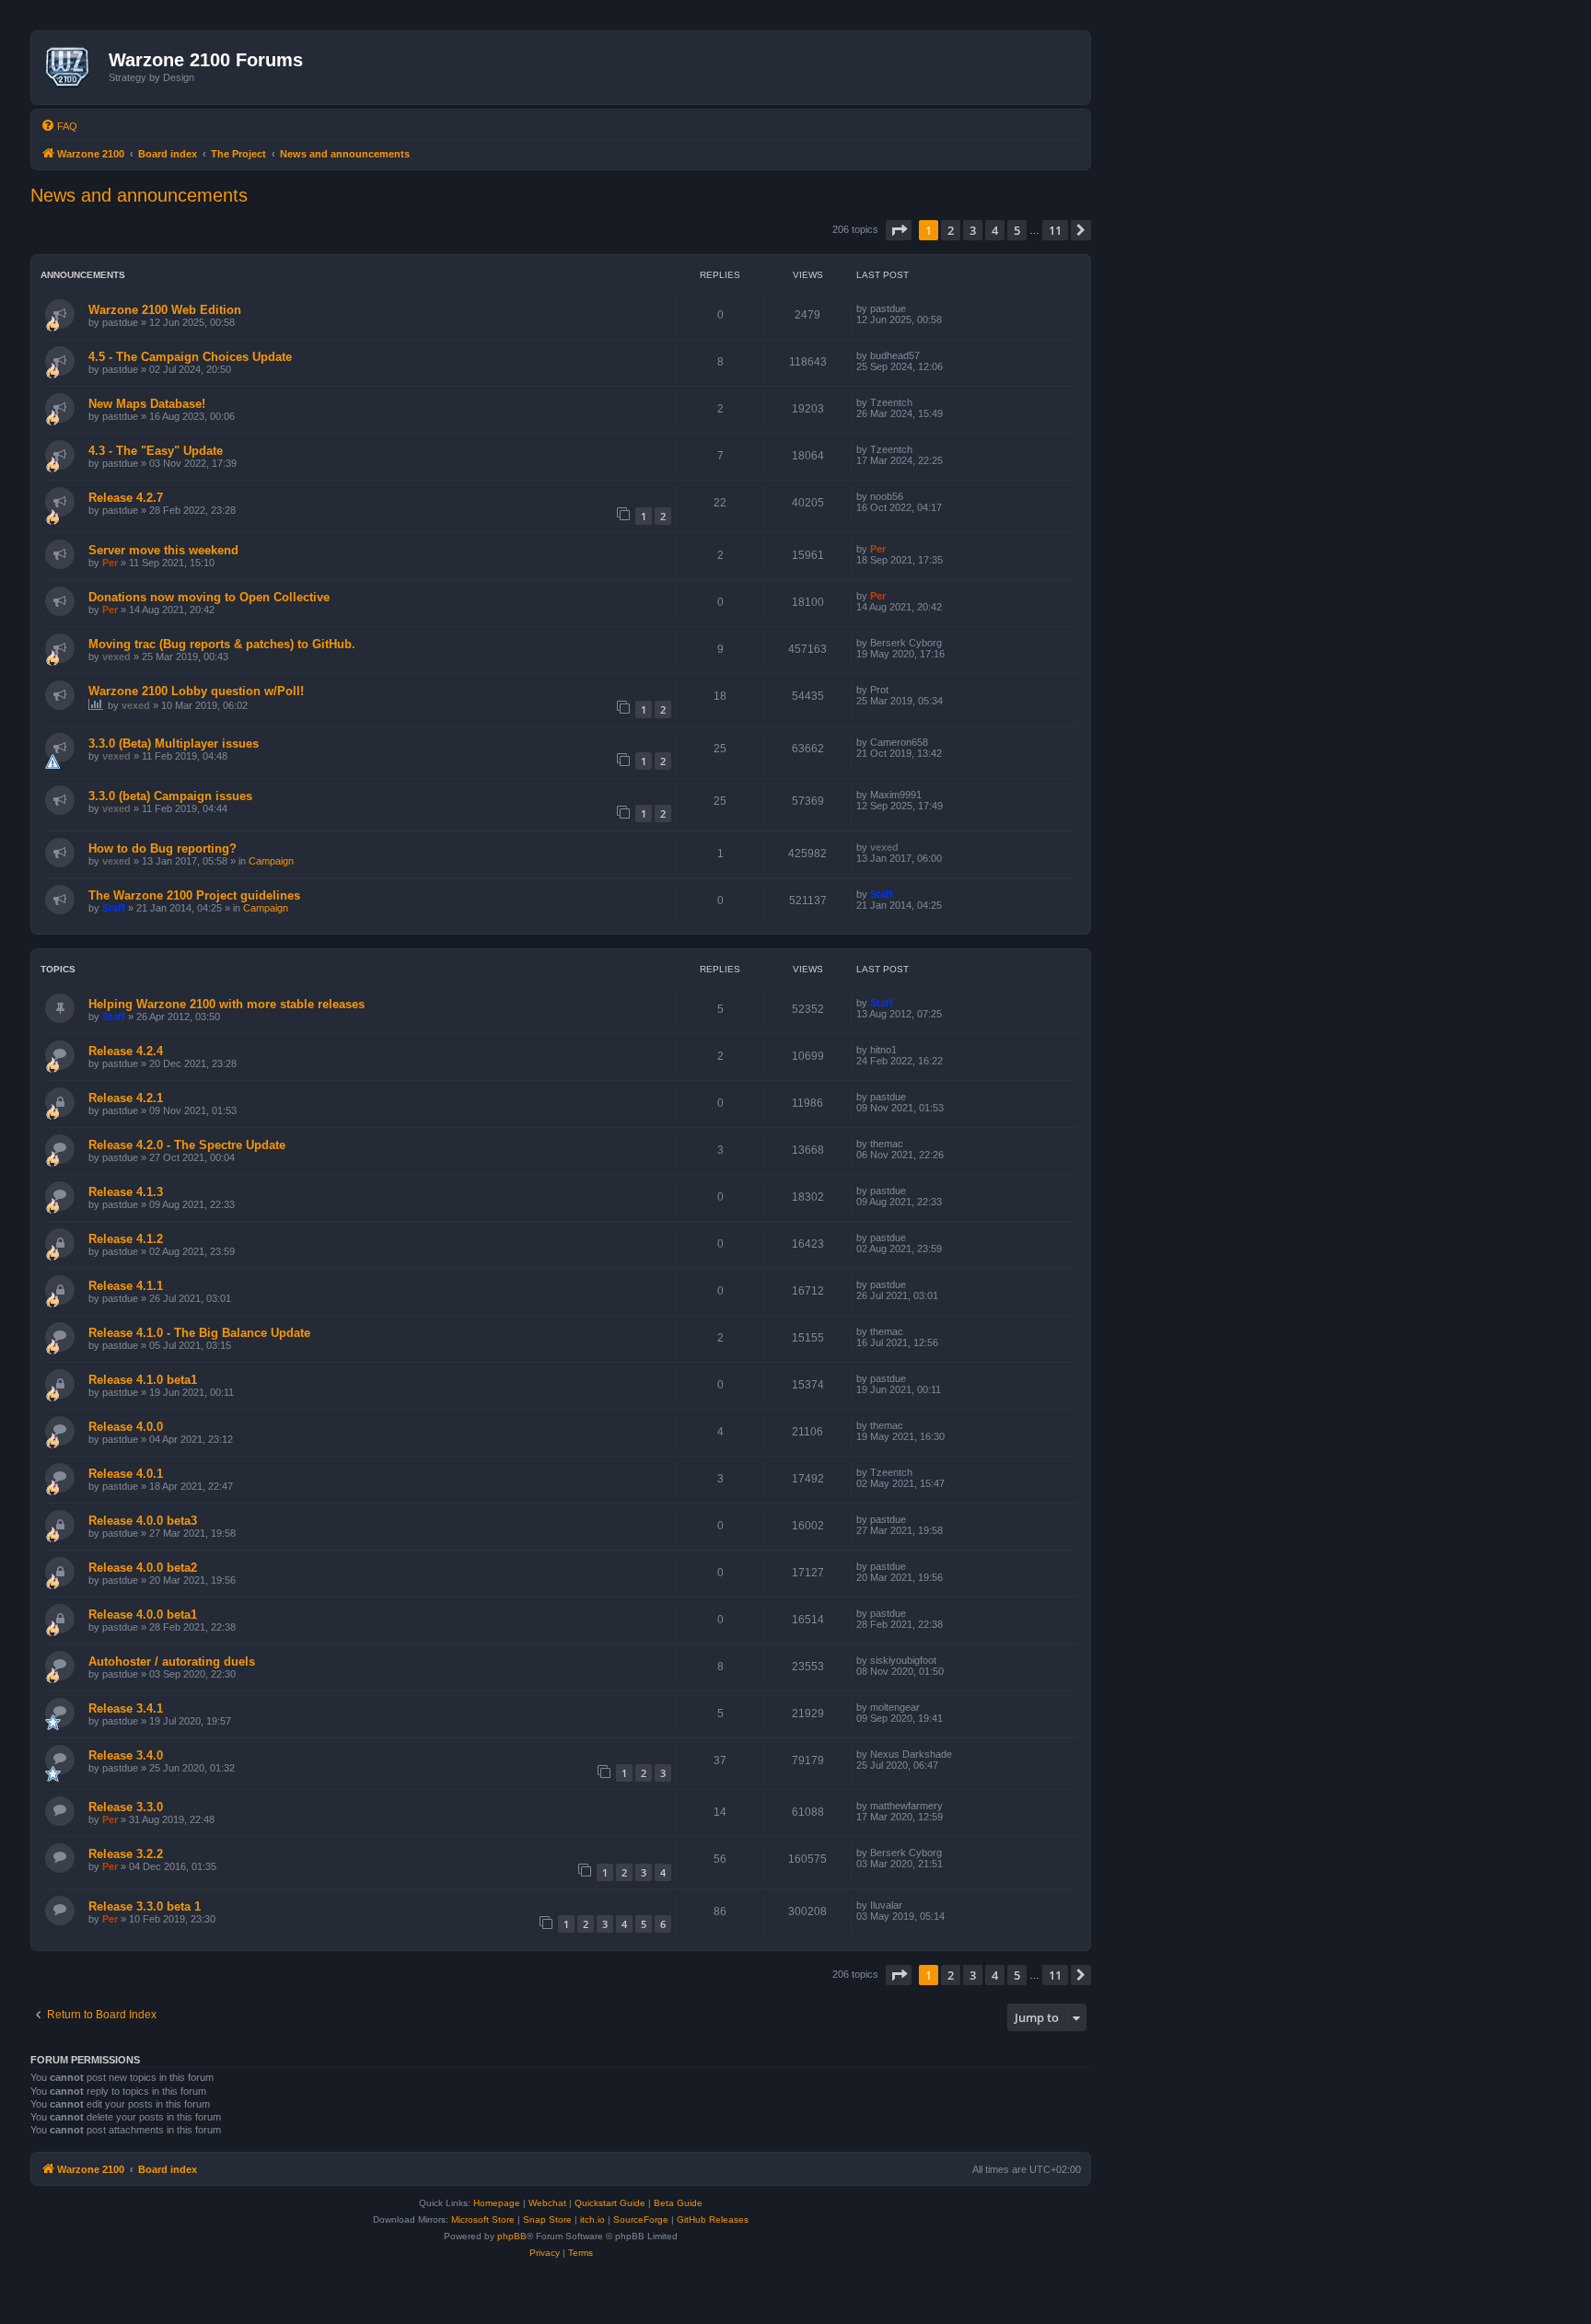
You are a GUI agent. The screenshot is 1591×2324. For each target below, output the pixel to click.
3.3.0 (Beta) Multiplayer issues (174, 744)
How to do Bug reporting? (163, 848)
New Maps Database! (147, 404)
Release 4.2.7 (126, 498)
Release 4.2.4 (126, 1051)
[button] (899, 230)
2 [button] (951, 230)
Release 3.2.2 (126, 1854)
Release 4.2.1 (126, 1098)
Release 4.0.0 (126, 1427)
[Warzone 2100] (72, 67)
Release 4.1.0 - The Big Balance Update (199, 1333)
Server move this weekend (163, 550)
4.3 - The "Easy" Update (156, 451)
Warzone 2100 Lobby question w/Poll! (196, 691)
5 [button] (1017, 230)
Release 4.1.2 (126, 1239)
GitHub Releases (713, 2219)
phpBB (512, 2236)
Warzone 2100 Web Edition (165, 310)
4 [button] (995, 230)
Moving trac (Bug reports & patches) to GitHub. (222, 644)
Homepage (497, 2203)
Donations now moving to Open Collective (209, 597)
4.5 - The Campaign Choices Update (190, 357)
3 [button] (973, 230)
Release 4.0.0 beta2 (143, 1568)
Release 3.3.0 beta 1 (145, 1906)
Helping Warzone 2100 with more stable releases (226, 1004)
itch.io (592, 2219)
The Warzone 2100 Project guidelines (194, 895)
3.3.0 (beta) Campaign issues (170, 796)
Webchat (547, 2203)
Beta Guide (678, 2203)
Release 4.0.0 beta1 (143, 1615)
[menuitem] (59, 126)
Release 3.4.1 (126, 1708)
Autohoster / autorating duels (172, 1662)
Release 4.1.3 (126, 1192)
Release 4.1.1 (126, 1286)
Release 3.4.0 (126, 1755)
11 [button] (1055, 230)
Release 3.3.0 (126, 1807)
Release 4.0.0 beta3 (143, 1521)
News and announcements (139, 195)
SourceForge (641, 2219)
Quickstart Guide (610, 2203)
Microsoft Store (483, 2219)
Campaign (271, 861)
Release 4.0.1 (126, 1474)
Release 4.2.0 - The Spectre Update (187, 1145)
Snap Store (547, 2219)
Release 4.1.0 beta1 (143, 1380)
